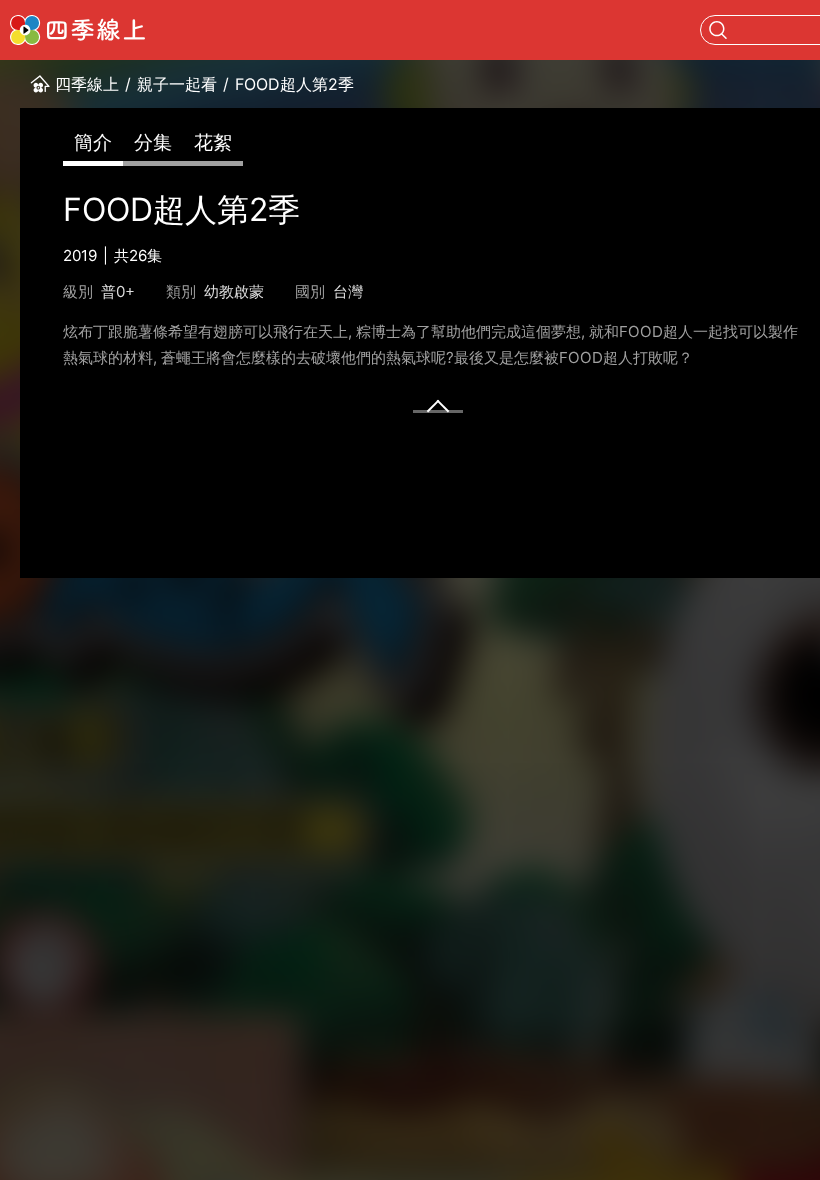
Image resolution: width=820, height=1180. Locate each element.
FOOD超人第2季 (294, 84)
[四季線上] (77, 30)
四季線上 (87, 84)
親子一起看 (177, 84)
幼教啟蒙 (234, 291)
